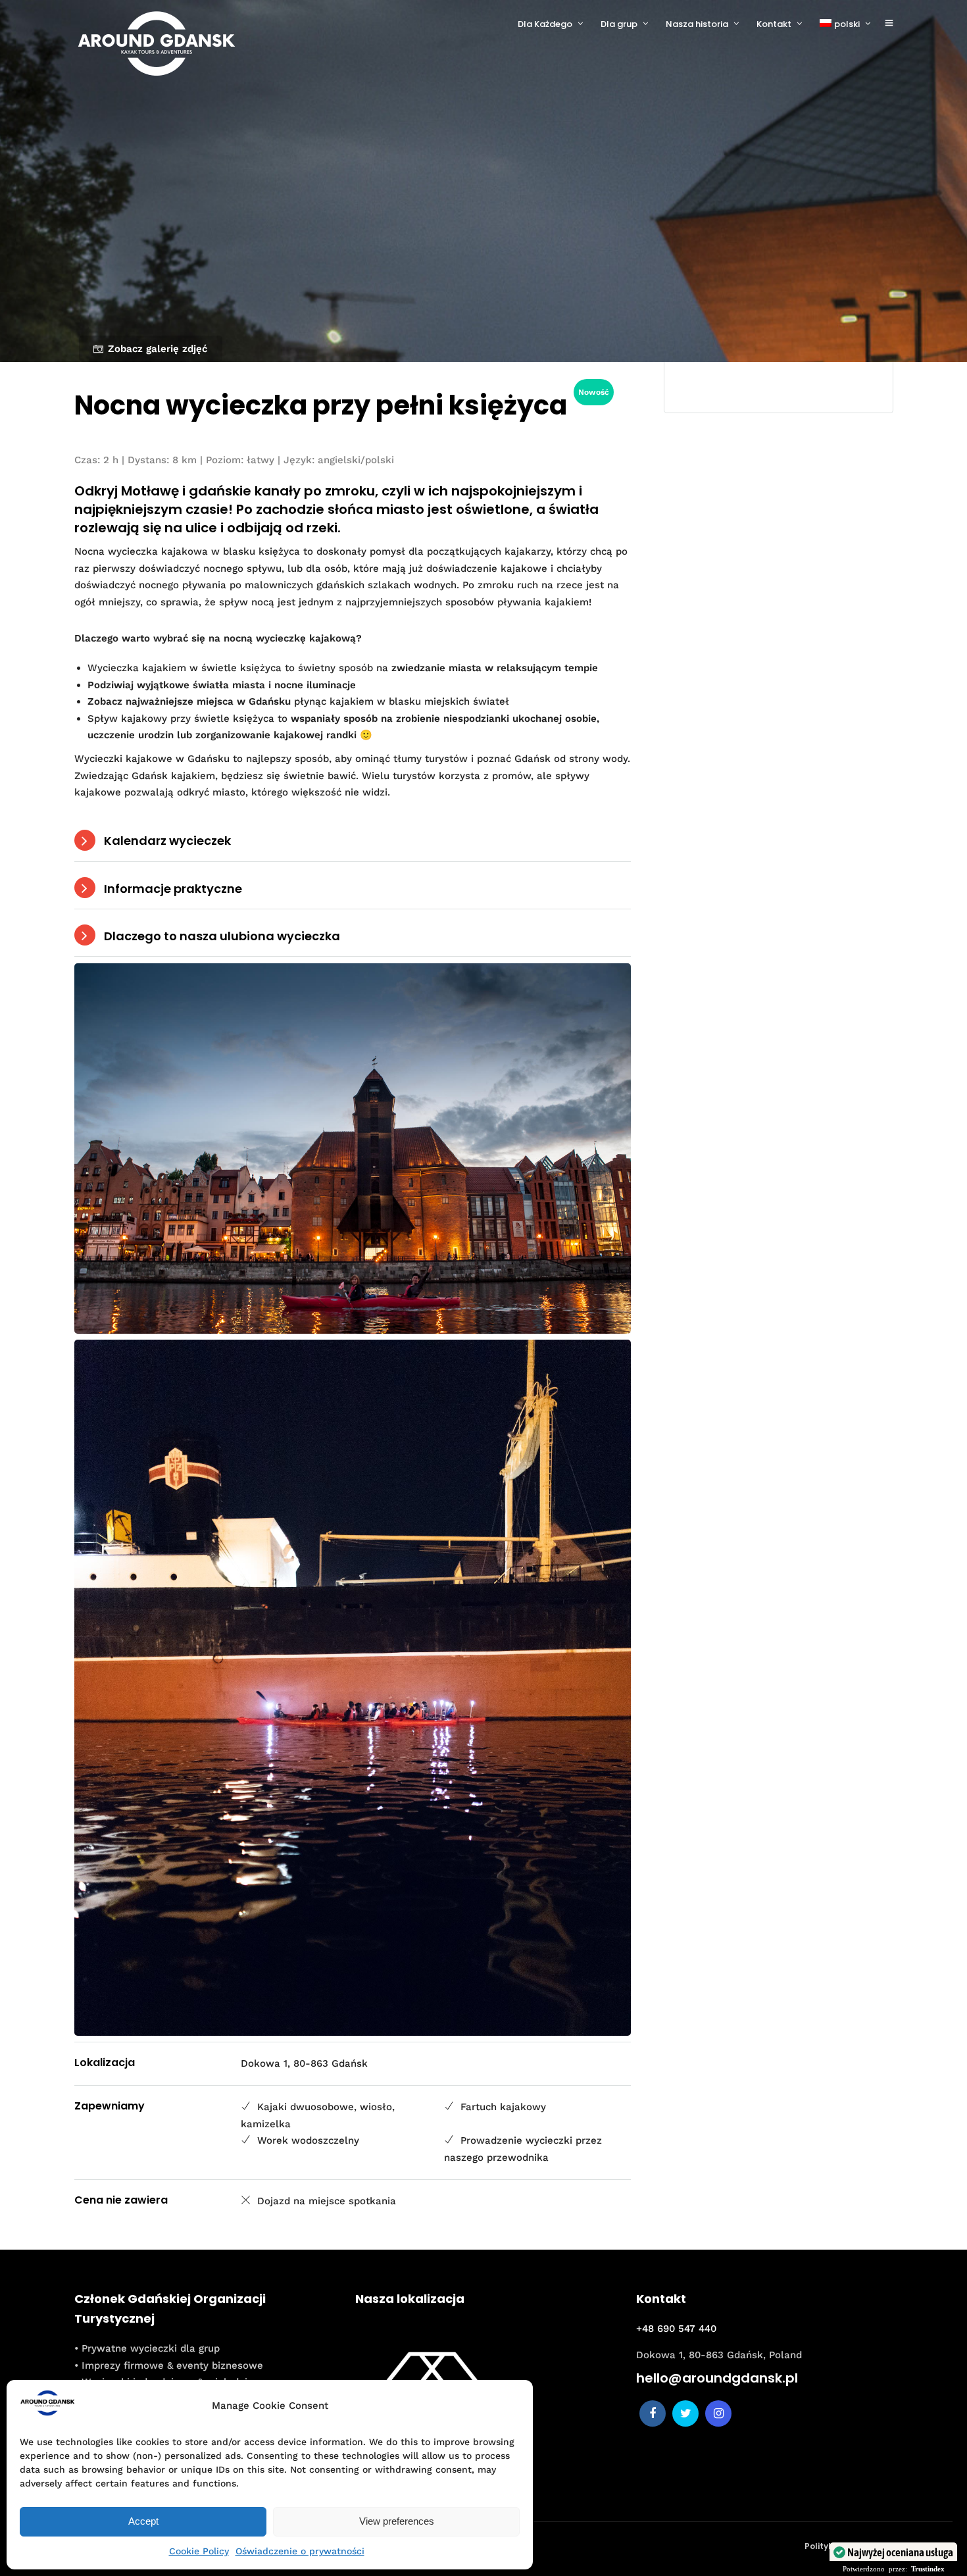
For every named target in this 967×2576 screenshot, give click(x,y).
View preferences (397, 2521)
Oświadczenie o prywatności (300, 2551)
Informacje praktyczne (173, 889)
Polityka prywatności (849, 2546)
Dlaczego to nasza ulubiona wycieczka (222, 936)
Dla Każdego (545, 24)
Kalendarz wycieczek (167, 841)
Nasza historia (697, 24)
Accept (143, 2521)
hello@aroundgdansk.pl (717, 2378)
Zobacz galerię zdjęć (158, 349)
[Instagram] (718, 2413)
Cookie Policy (199, 2551)
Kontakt (774, 24)
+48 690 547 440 (676, 2329)
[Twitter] (685, 2413)
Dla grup (619, 24)
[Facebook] (653, 2413)
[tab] (353, 841)
